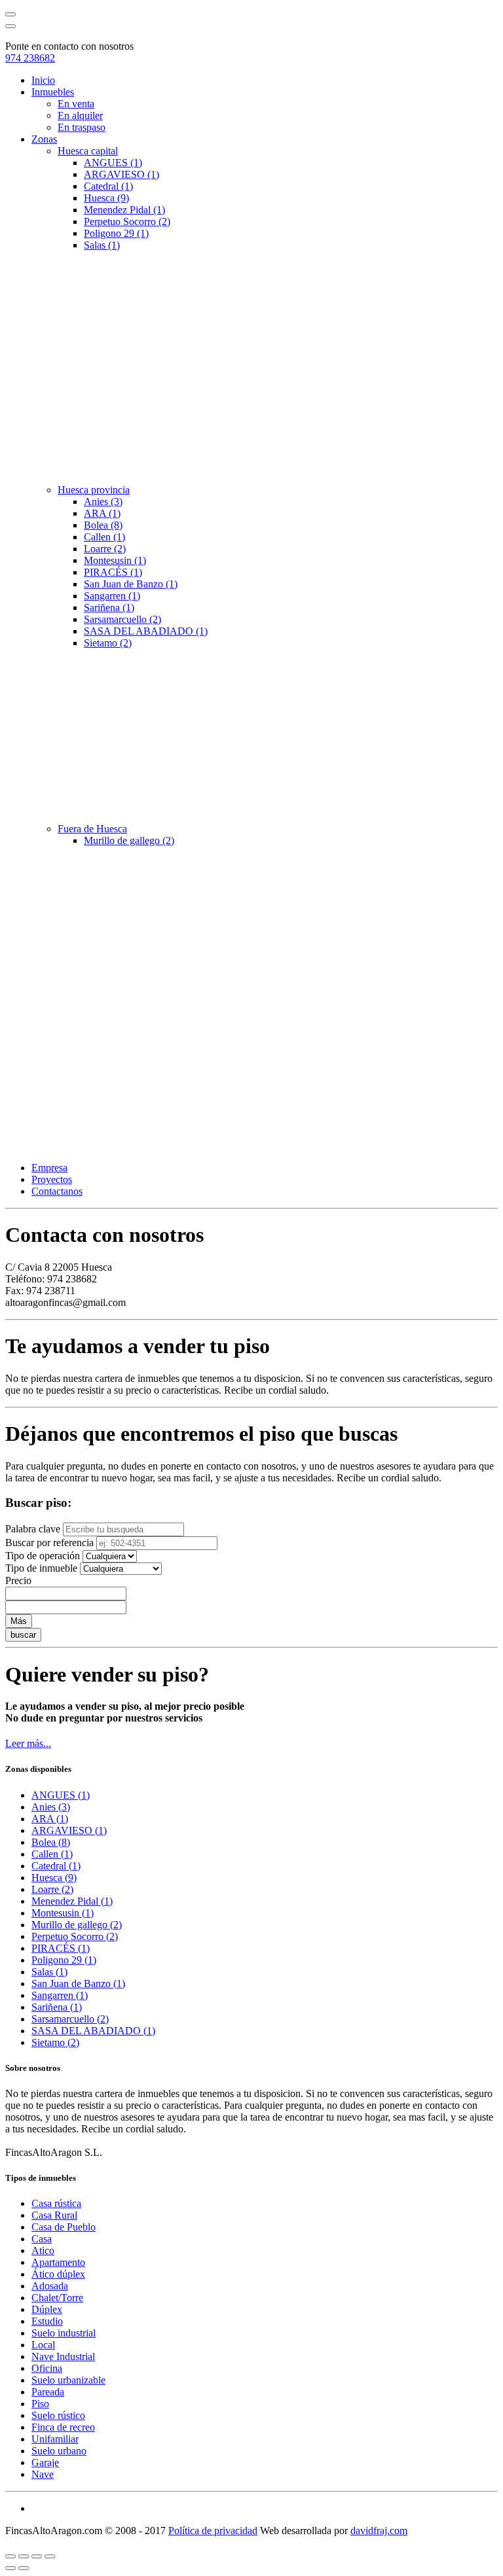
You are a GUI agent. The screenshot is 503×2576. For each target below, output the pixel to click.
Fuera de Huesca (92, 829)
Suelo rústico (58, 2415)
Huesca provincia (94, 490)
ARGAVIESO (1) (121, 174)
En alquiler (80, 115)
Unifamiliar (55, 2439)
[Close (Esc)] (10, 2556)
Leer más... (28, 1743)
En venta (76, 104)
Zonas (44, 139)
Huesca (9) (106, 198)
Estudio (47, 2321)
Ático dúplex (58, 2274)
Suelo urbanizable (68, 2380)
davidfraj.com (379, 2531)
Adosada (50, 2286)
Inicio (43, 80)
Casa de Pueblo (64, 2227)
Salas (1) (102, 245)
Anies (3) (103, 502)
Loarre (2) (105, 549)
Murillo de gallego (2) (129, 840)
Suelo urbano (59, 2451)
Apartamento (58, 2262)
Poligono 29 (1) (116, 233)
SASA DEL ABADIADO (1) (146, 631)
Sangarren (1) (112, 596)
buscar (23, 1635)
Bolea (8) (103, 525)
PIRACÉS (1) (113, 572)
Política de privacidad (213, 2531)
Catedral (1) (108, 186)
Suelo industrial (64, 2333)
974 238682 (30, 58)
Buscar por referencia (49, 1543)
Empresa (49, 1168)
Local (43, 2345)
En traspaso (82, 127)
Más (19, 1621)
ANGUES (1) (113, 163)
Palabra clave (33, 1529)
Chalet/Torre (57, 2298)
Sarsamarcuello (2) (122, 619)
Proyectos (52, 1179)
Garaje (45, 2462)
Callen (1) (104, 537)
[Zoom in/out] (50, 2556)
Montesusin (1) (115, 560)
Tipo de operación (43, 1556)
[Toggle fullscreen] (37, 2556)
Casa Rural (54, 2215)
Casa (42, 2239)
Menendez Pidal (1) (124, 210)
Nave (43, 2474)
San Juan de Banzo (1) (131, 584)
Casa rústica (56, 2203)
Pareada (48, 2392)
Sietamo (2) (108, 643)
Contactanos (57, 1191)
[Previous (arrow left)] (10, 2568)
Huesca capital (88, 151)
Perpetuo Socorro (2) (127, 221)
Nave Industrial (63, 2356)
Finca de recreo (63, 2427)
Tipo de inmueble (41, 1568)
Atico (43, 2250)
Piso (40, 2404)
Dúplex (47, 2309)
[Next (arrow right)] (24, 2568)
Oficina (47, 2368)
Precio (18, 1580)
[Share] (24, 2556)
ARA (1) (102, 513)
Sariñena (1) (109, 608)
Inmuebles (53, 92)
